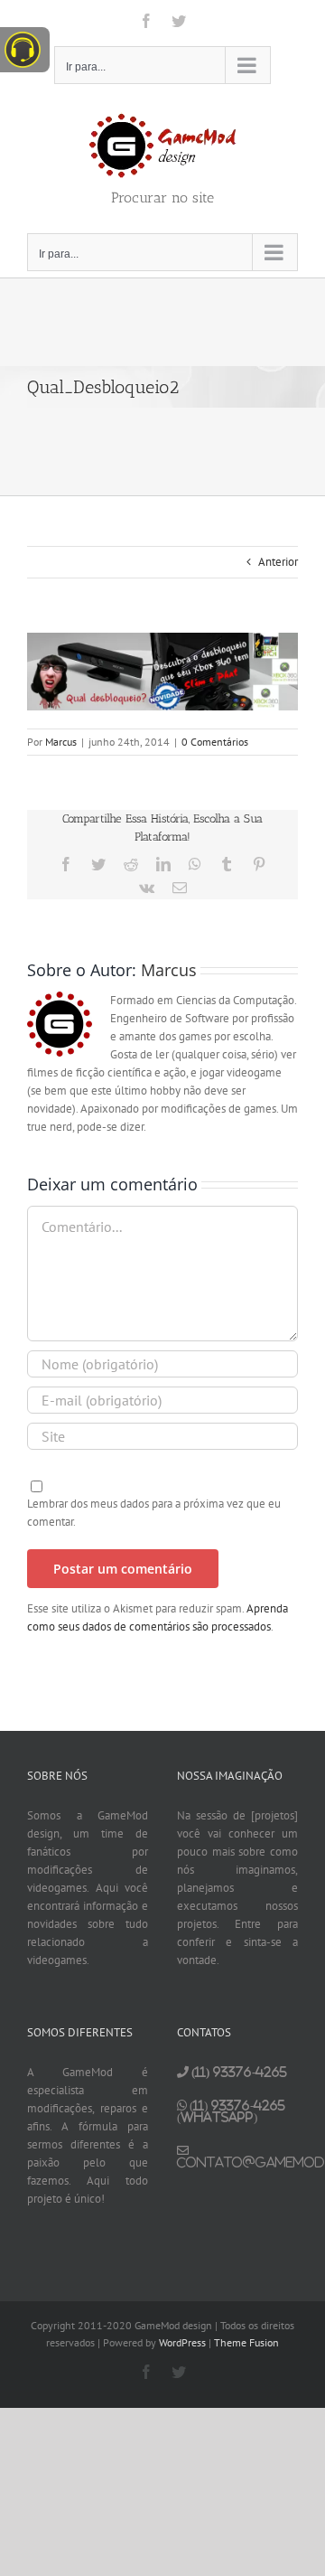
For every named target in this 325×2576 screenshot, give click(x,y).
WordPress (182, 2342)
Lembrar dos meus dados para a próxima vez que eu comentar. (154, 1513)
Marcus (61, 742)
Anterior (278, 562)
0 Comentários (215, 742)
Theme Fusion (246, 2342)
